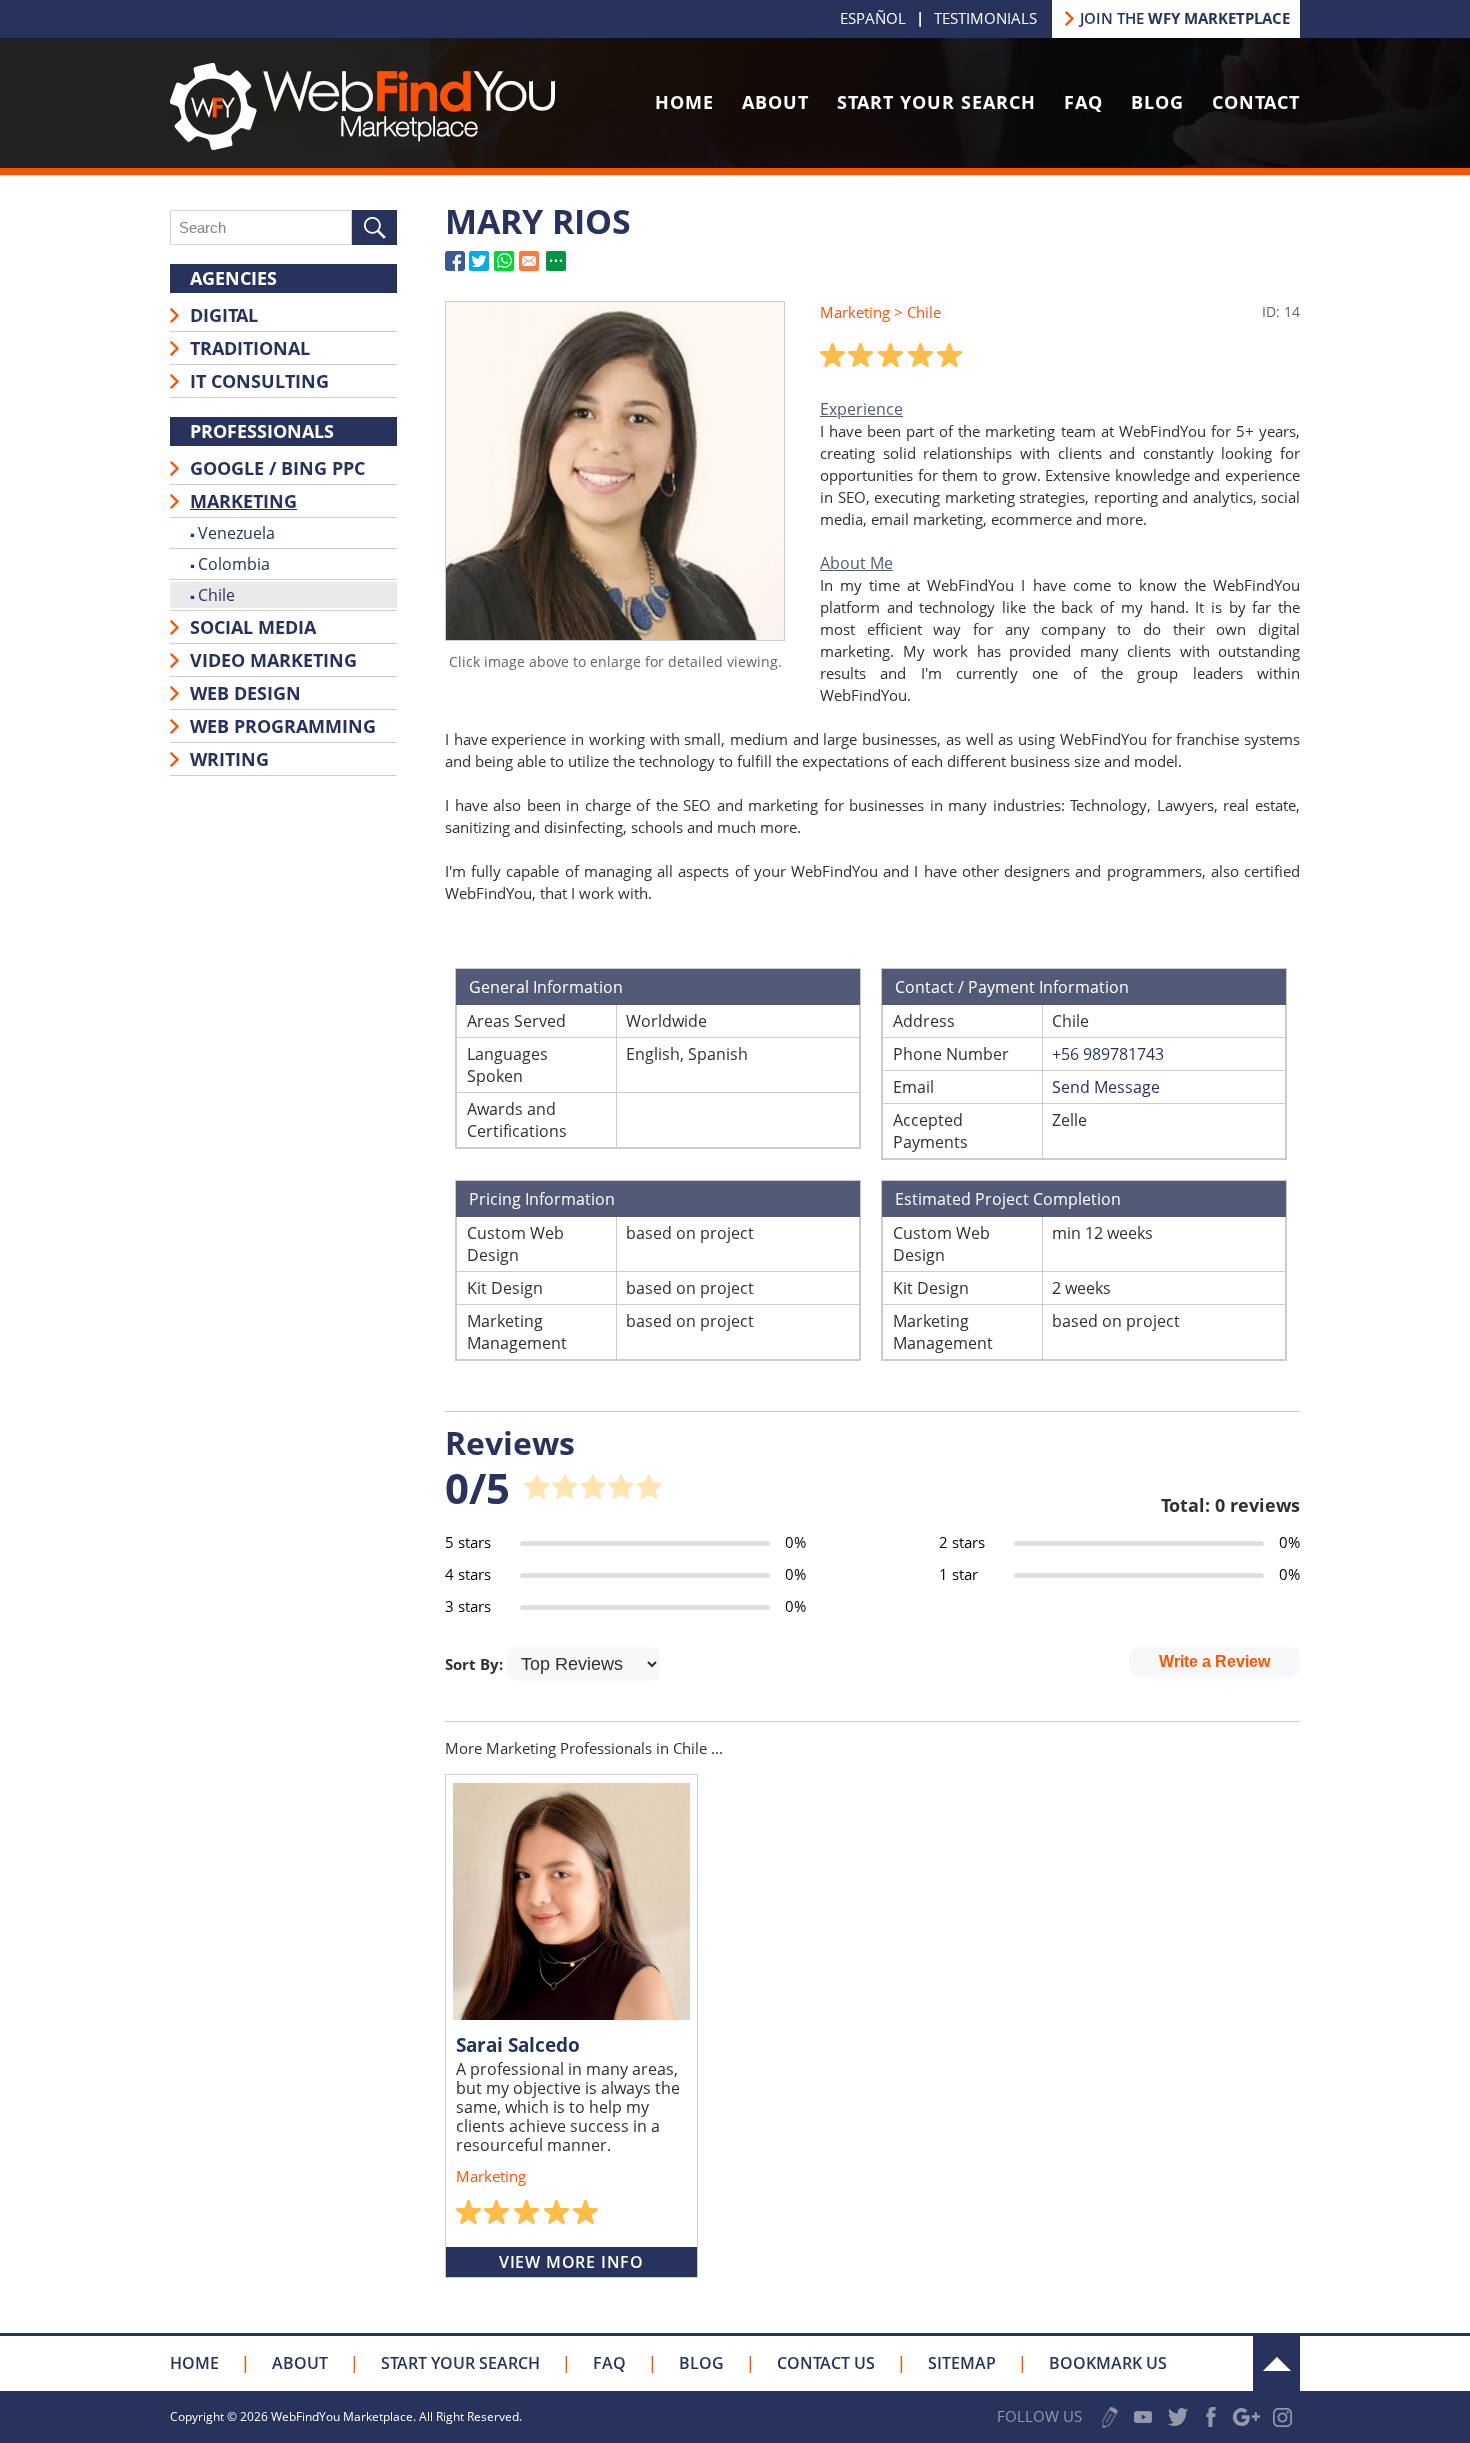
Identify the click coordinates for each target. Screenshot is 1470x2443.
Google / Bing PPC (277, 468)
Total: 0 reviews (1230, 1505)
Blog (1157, 102)
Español (873, 18)
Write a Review (1214, 1661)
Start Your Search (936, 102)
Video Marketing (273, 660)
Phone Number (951, 1054)
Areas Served (516, 1021)
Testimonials (985, 18)
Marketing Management (517, 1332)
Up (1276, 2363)
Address (924, 1021)
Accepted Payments (930, 1131)
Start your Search (460, 2363)
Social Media (253, 627)
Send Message (1106, 1087)
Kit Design (505, 1288)
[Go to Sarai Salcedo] (571, 1901)
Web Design (245, 693)
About (775, 102)
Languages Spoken (507, 1065)
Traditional (250, 348)
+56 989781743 (1108, 1054)
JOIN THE (1185, 18)
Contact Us (826, 2363)
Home (684, 102)
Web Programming (283, 726)
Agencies (233, 278)
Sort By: (476, 1664)
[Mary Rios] (615, 634)
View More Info (571, 2262)
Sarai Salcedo (518, 2045)
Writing (229, 759)
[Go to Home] (362, 144)
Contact (1256, 102)
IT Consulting (259, 381)
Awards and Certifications (517, 1120)
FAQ (1083, 102)
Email (913, 1087)
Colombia (234, 564)
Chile (216, 595)
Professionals (262, 431)
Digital (224, 315)
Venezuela (236, 533)
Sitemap (962, 2363)
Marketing (243, 501)
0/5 (477, 1487)
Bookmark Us (1108, 2363)
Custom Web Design (515, 1244)
